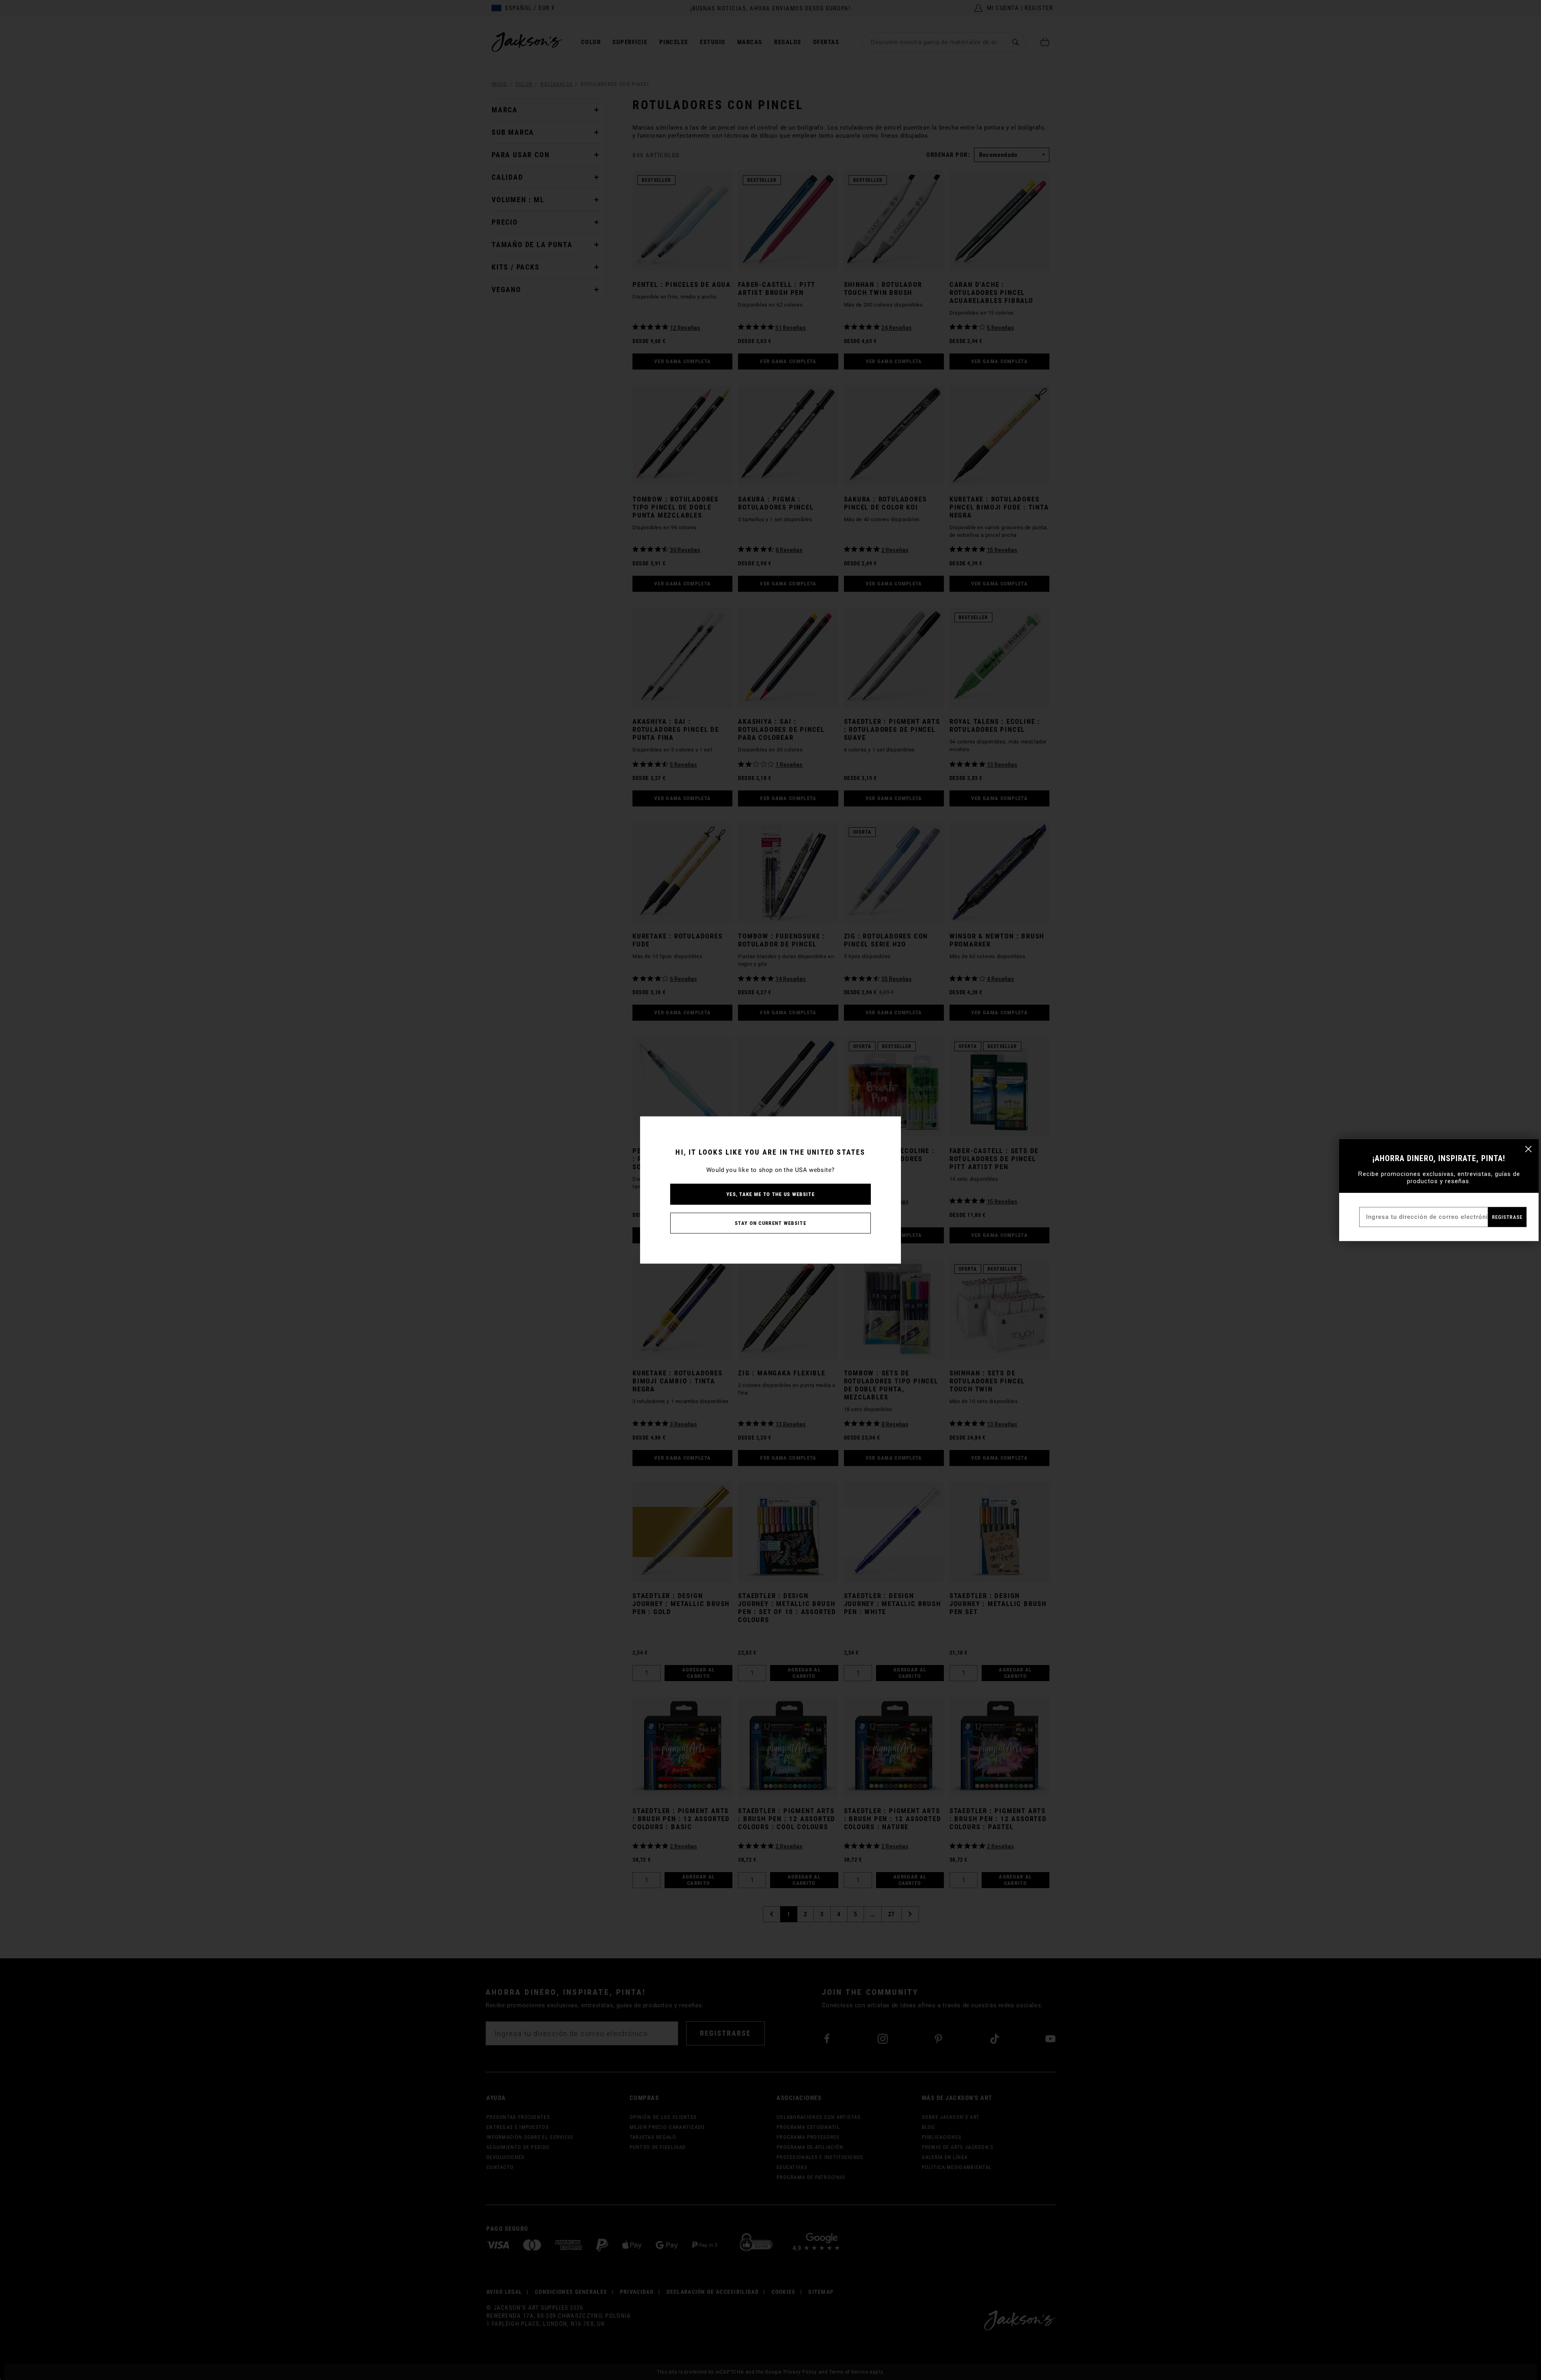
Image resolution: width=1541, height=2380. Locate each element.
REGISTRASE (1507, 1217)
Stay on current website (770, 1223)
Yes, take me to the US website (770, 1194)
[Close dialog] (1528, 1149)
